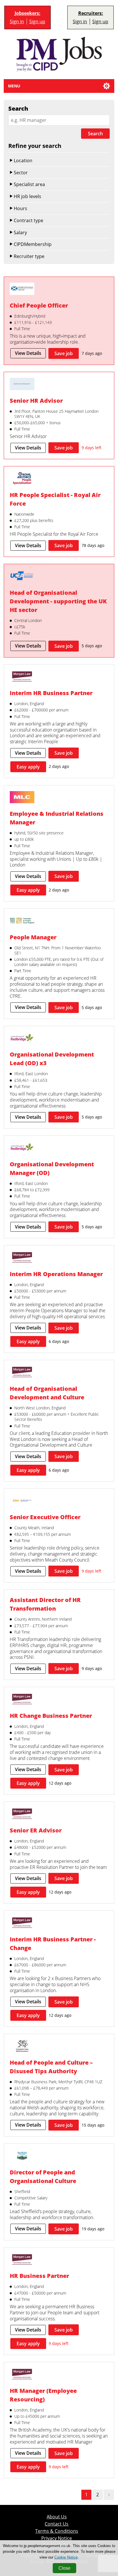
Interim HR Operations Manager (56, 1274)
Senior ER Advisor (36, 1830)
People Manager (33, 937)
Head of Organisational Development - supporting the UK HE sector (58, 601)
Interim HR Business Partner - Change (53, 1943)
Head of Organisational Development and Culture (47, 1393)
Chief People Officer (39, 305)
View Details (28, 353)
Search (95, 134)
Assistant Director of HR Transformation (45, 1604)
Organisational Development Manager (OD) (52, 1168)
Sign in (17, 21)
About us (57, 2517)
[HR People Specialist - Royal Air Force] (22, 479)
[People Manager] (22, 921)
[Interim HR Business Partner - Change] (22, 1923)
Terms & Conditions (57, 2531)
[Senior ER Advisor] (22, 1814)
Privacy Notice (57, 2538)
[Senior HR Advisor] (22, 385)
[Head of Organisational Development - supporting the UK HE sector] (22, 577)
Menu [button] (14, 86)
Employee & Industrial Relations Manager (57, 818)
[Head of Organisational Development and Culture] (22, 1373)
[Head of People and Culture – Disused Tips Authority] (22, 2047)
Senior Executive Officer (45, 1517)
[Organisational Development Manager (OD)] (22, 1148)
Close (64, 2568)
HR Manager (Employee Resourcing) (43, 2395)
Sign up (37, 21)
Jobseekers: (27, 13)
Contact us (57, 2524)
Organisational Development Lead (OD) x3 (52, 1059)
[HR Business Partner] (22, 2260)
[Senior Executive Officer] (22, 1501)
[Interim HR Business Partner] (22, 677)
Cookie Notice (66, 2557)
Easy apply (28, 767)
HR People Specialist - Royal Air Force (55, 499)
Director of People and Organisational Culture (43, 2176)
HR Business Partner (39, 2276)
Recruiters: (91, 13)
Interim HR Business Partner (51, 693)
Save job (64, 353)
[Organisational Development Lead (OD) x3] (22, 1039)
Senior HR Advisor (36, 400)
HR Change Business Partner (51, 1716)
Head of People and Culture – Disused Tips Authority (51, 2067)
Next (109, 2495)
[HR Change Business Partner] (22, 1700)
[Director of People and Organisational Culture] (22, 2156)
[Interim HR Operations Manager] (22, 1258)
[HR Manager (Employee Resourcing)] (22, 2375)
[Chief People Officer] (22, 290)
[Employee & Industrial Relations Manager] (22, 798)
